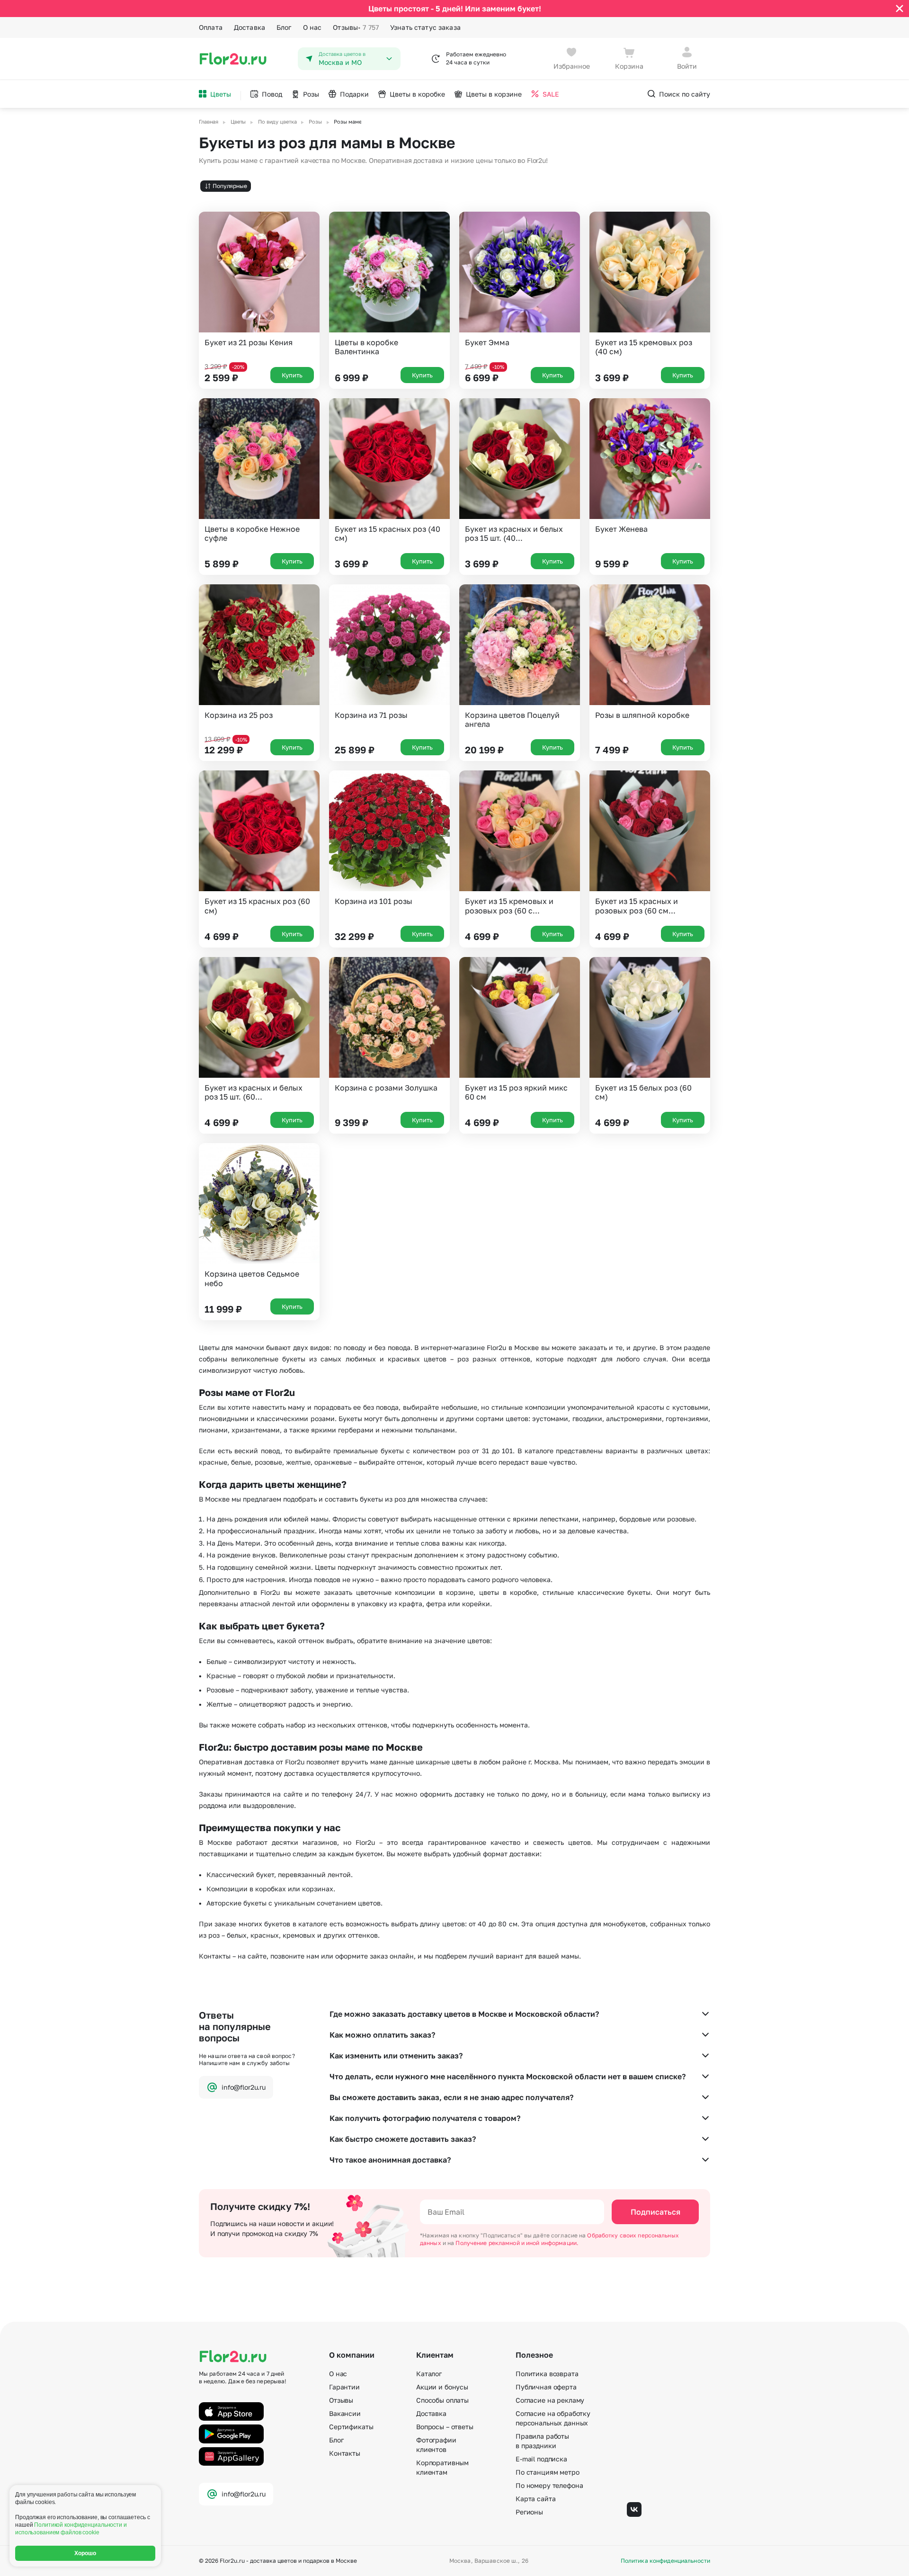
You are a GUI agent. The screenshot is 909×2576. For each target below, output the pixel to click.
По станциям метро (548, 2472)
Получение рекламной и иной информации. (517, 2243)
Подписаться (655, 2212)
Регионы (529, 2512)
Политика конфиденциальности (665, 2561)
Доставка (250, 27)
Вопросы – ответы (445, 2427)
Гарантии (344, 2387)
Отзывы (356, 27)
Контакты (345, 2453)
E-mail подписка (541, 2459)
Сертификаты (351, 2427)
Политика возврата (547, 2374)
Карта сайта (535, 2499)
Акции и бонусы (442, 2387)
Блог (284, 27)
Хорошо (85, 2553)
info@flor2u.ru (244, 2087)
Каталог (429, 2374)
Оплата (211, 27)
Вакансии (345, 2413)
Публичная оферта (546, 2387)
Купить (292, 375)
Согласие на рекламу (550, 2400)
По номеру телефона (549, 2485)
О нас (312, 27)
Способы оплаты (442, 2400)
